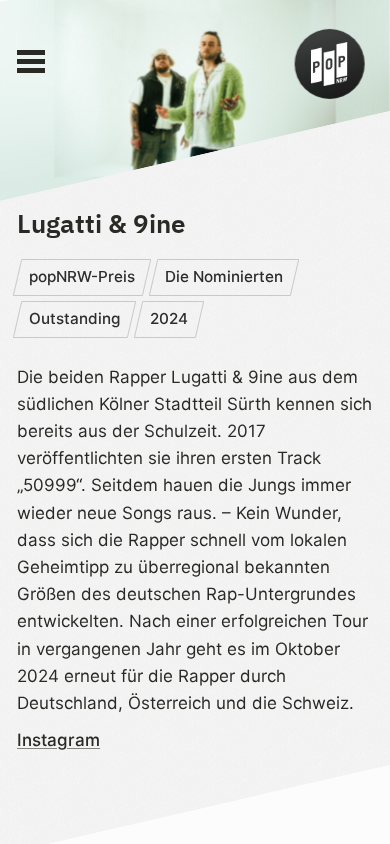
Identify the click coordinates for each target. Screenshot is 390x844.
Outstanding (74, 318)
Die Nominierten (224, 276)
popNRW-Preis (82, 276)
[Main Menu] (31, 62)
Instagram (58, 740)
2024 (169, 318)
